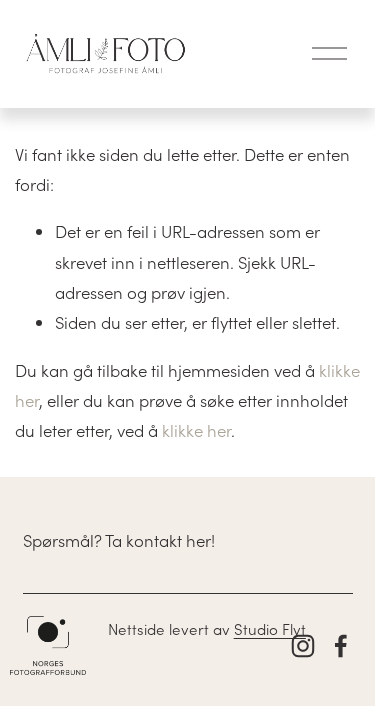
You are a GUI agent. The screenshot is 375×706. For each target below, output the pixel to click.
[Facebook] (341, 646)
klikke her (196, 430)
